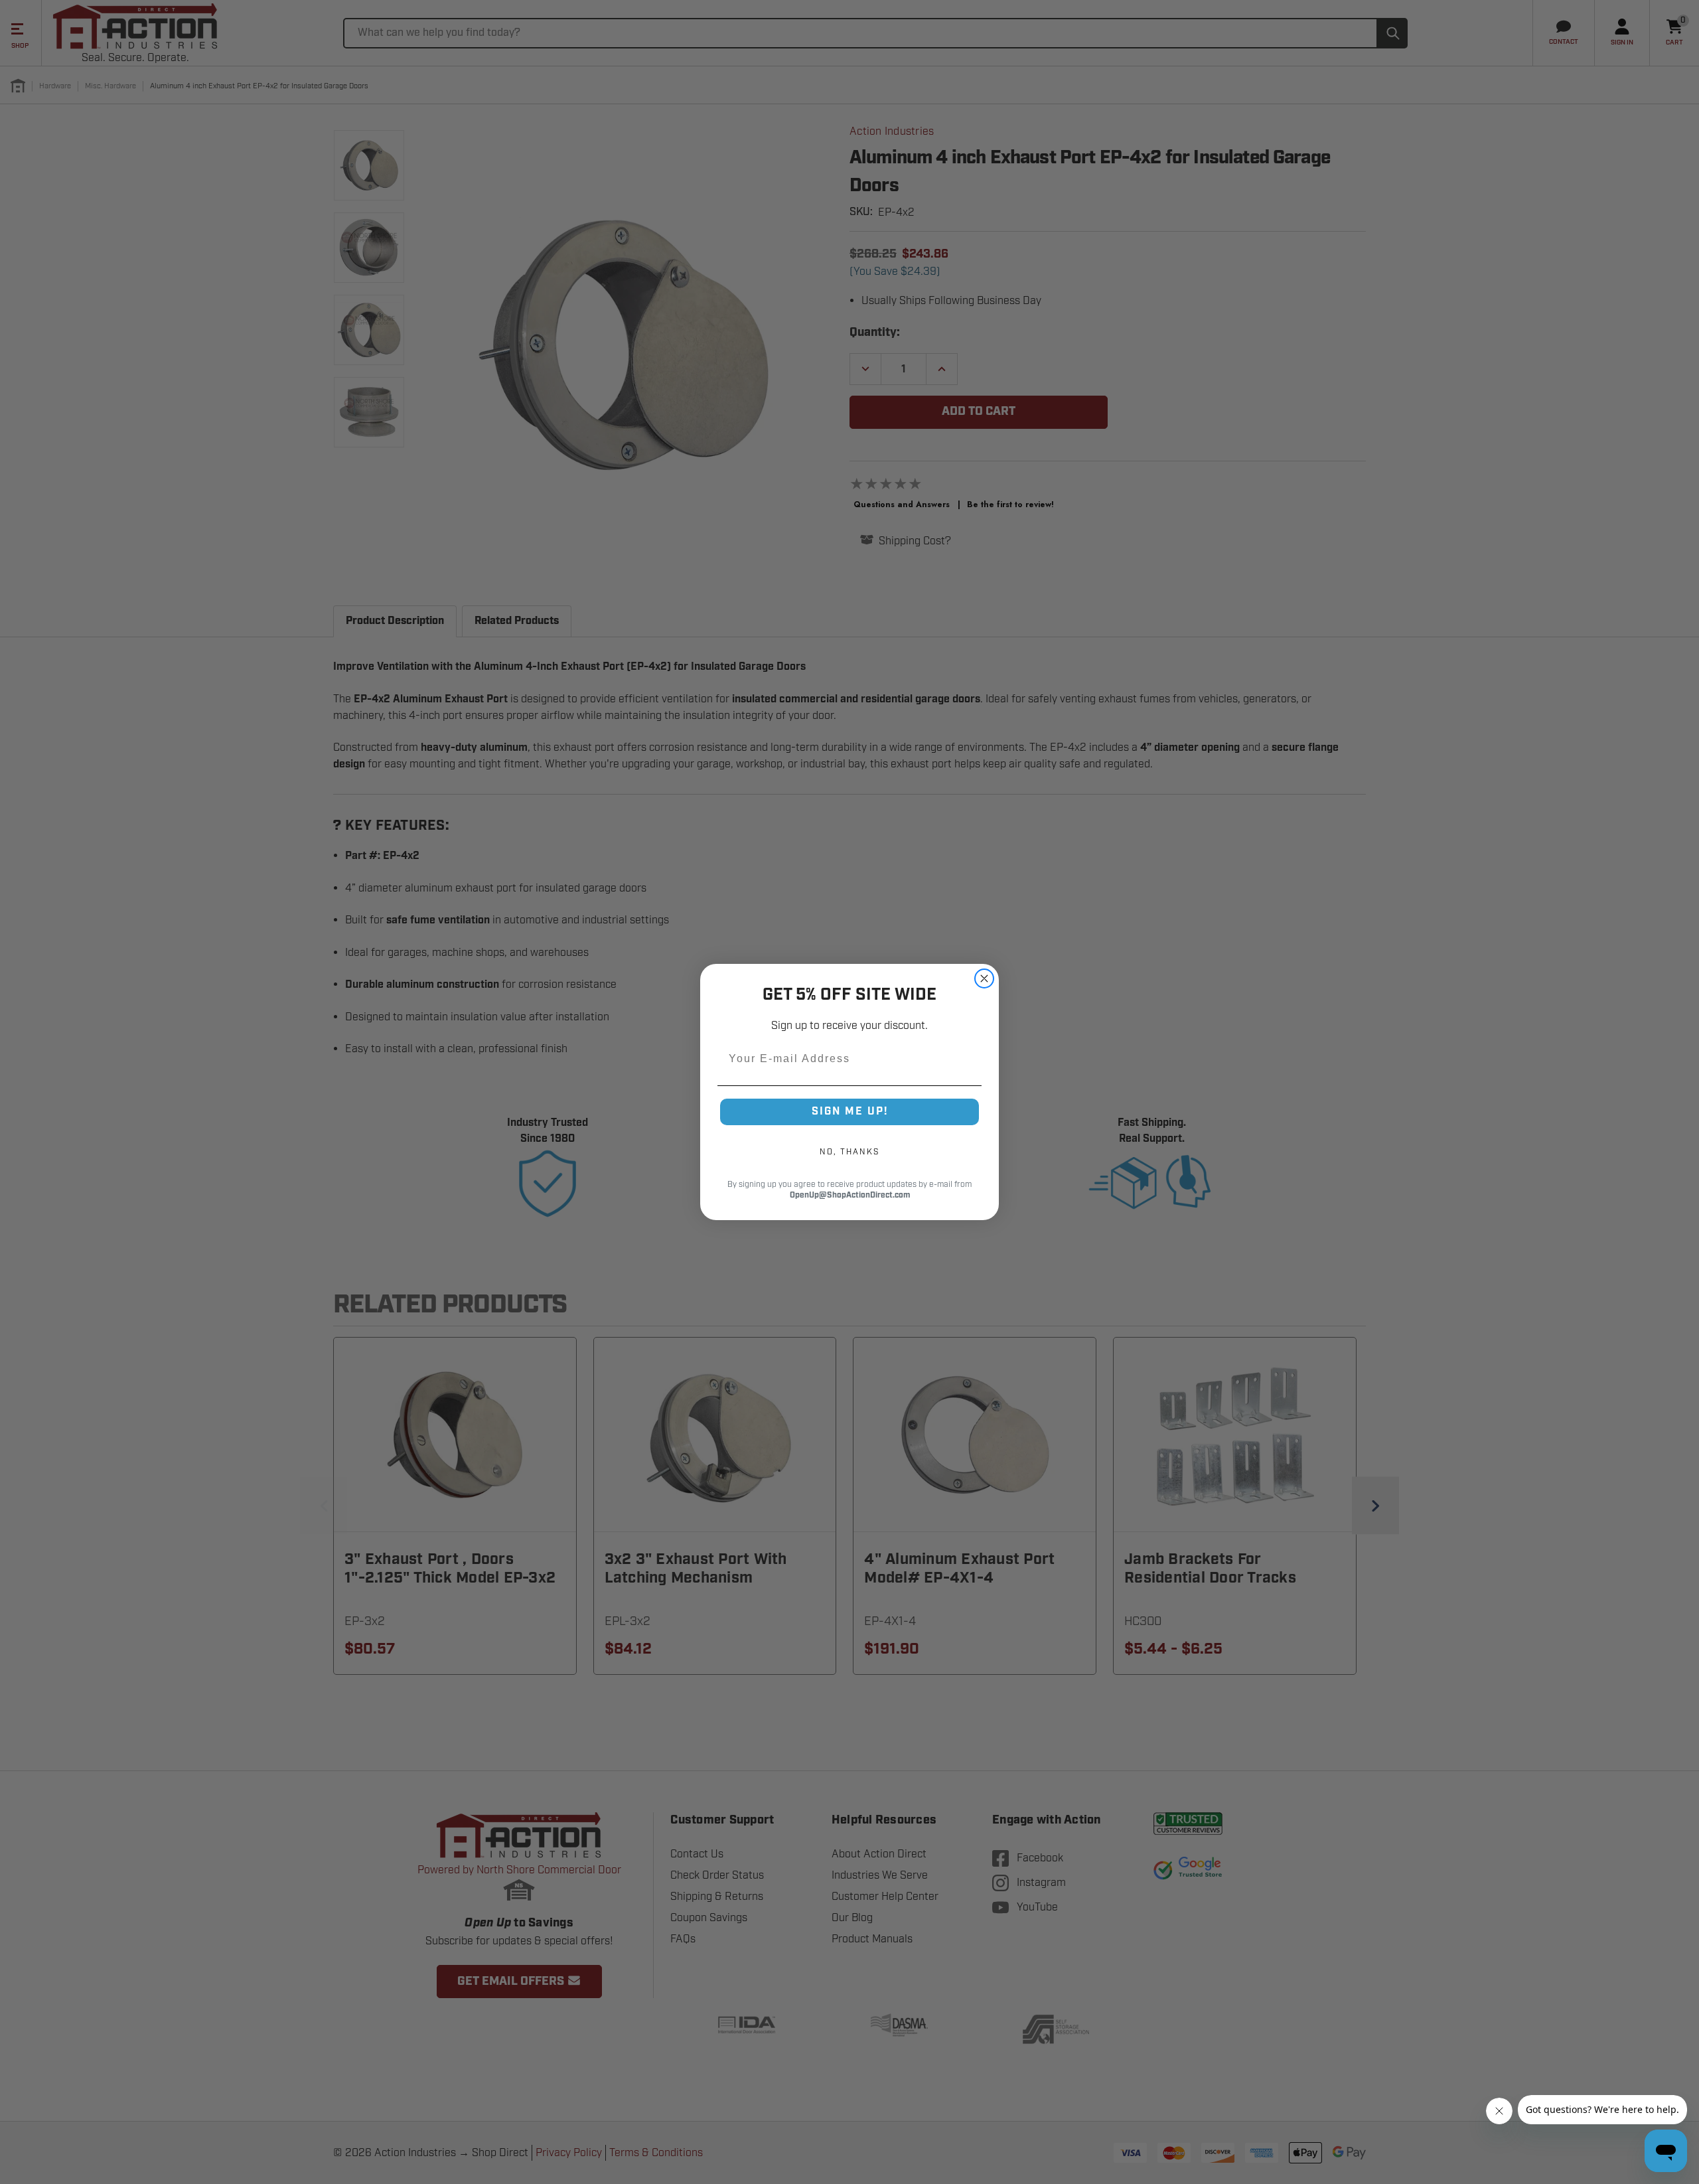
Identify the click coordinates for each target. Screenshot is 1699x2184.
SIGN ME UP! (850, 1112)
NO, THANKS (849, 1152)
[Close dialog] (984, 978)
